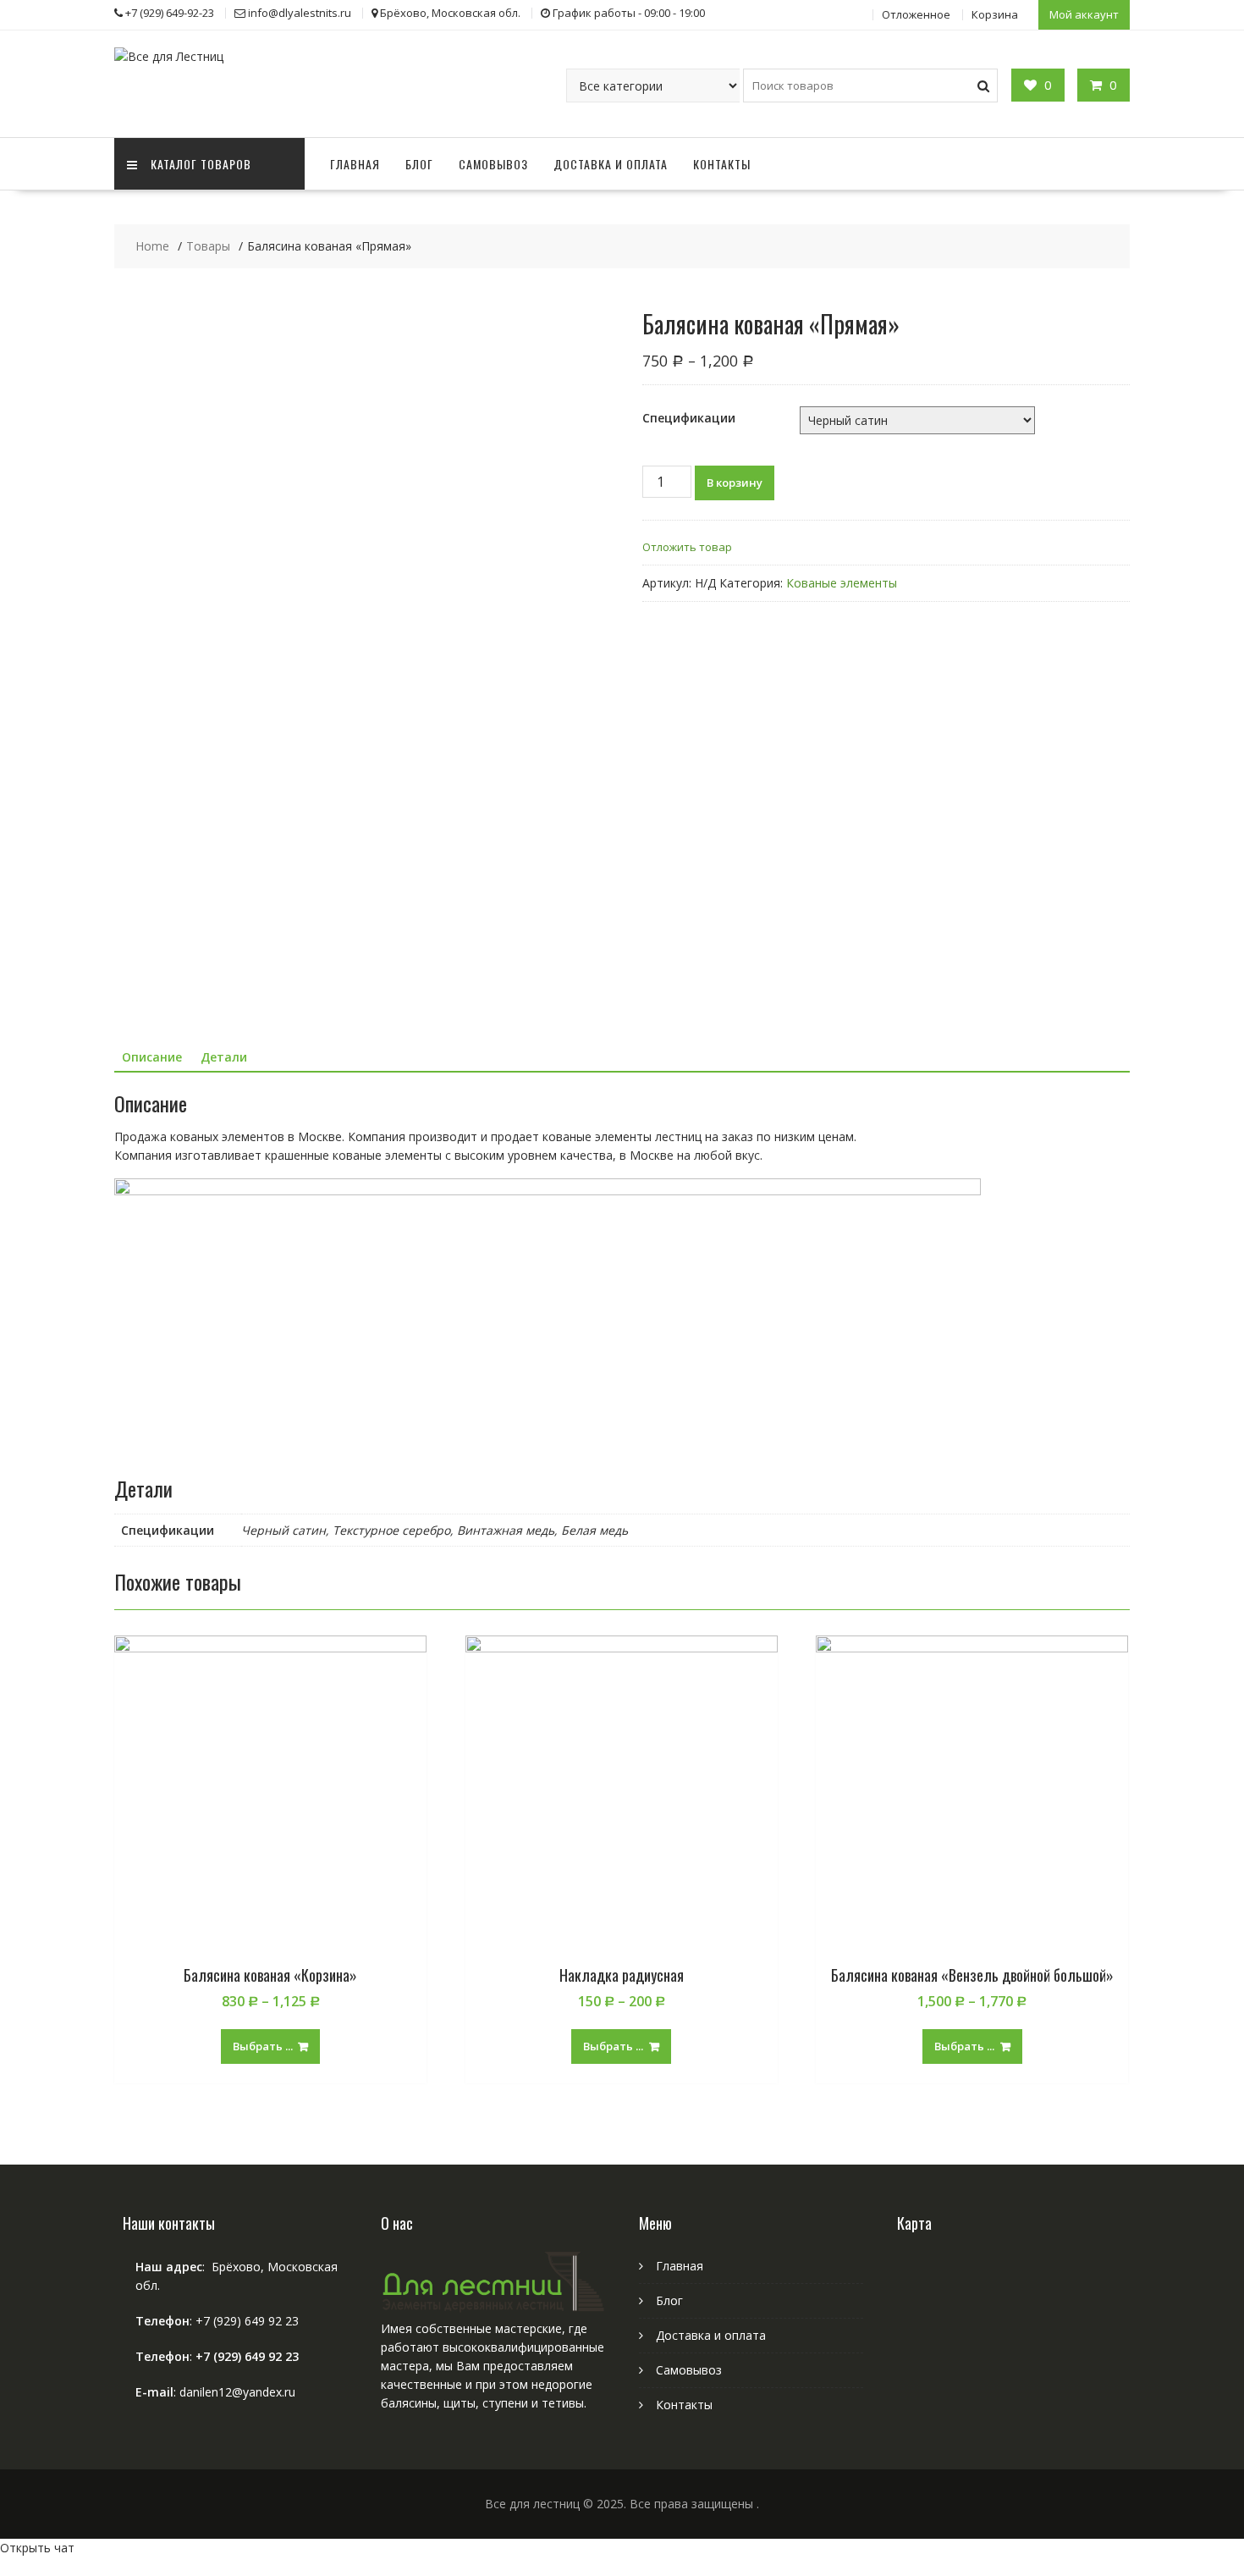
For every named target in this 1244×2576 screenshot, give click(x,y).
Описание (152, 1057)
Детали (224, 1057)
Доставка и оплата (611, 164)
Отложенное (916, 14)
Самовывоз (493, 164)
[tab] (152, 1057)
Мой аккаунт (1084, 14)
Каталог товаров (201, 164)
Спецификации (689, 418)
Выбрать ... (263, 2046)
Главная (355, 164)
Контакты (722, 164)
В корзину (735, 483)
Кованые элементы (842, 583)
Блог (419, 164)
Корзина (995, 14)
